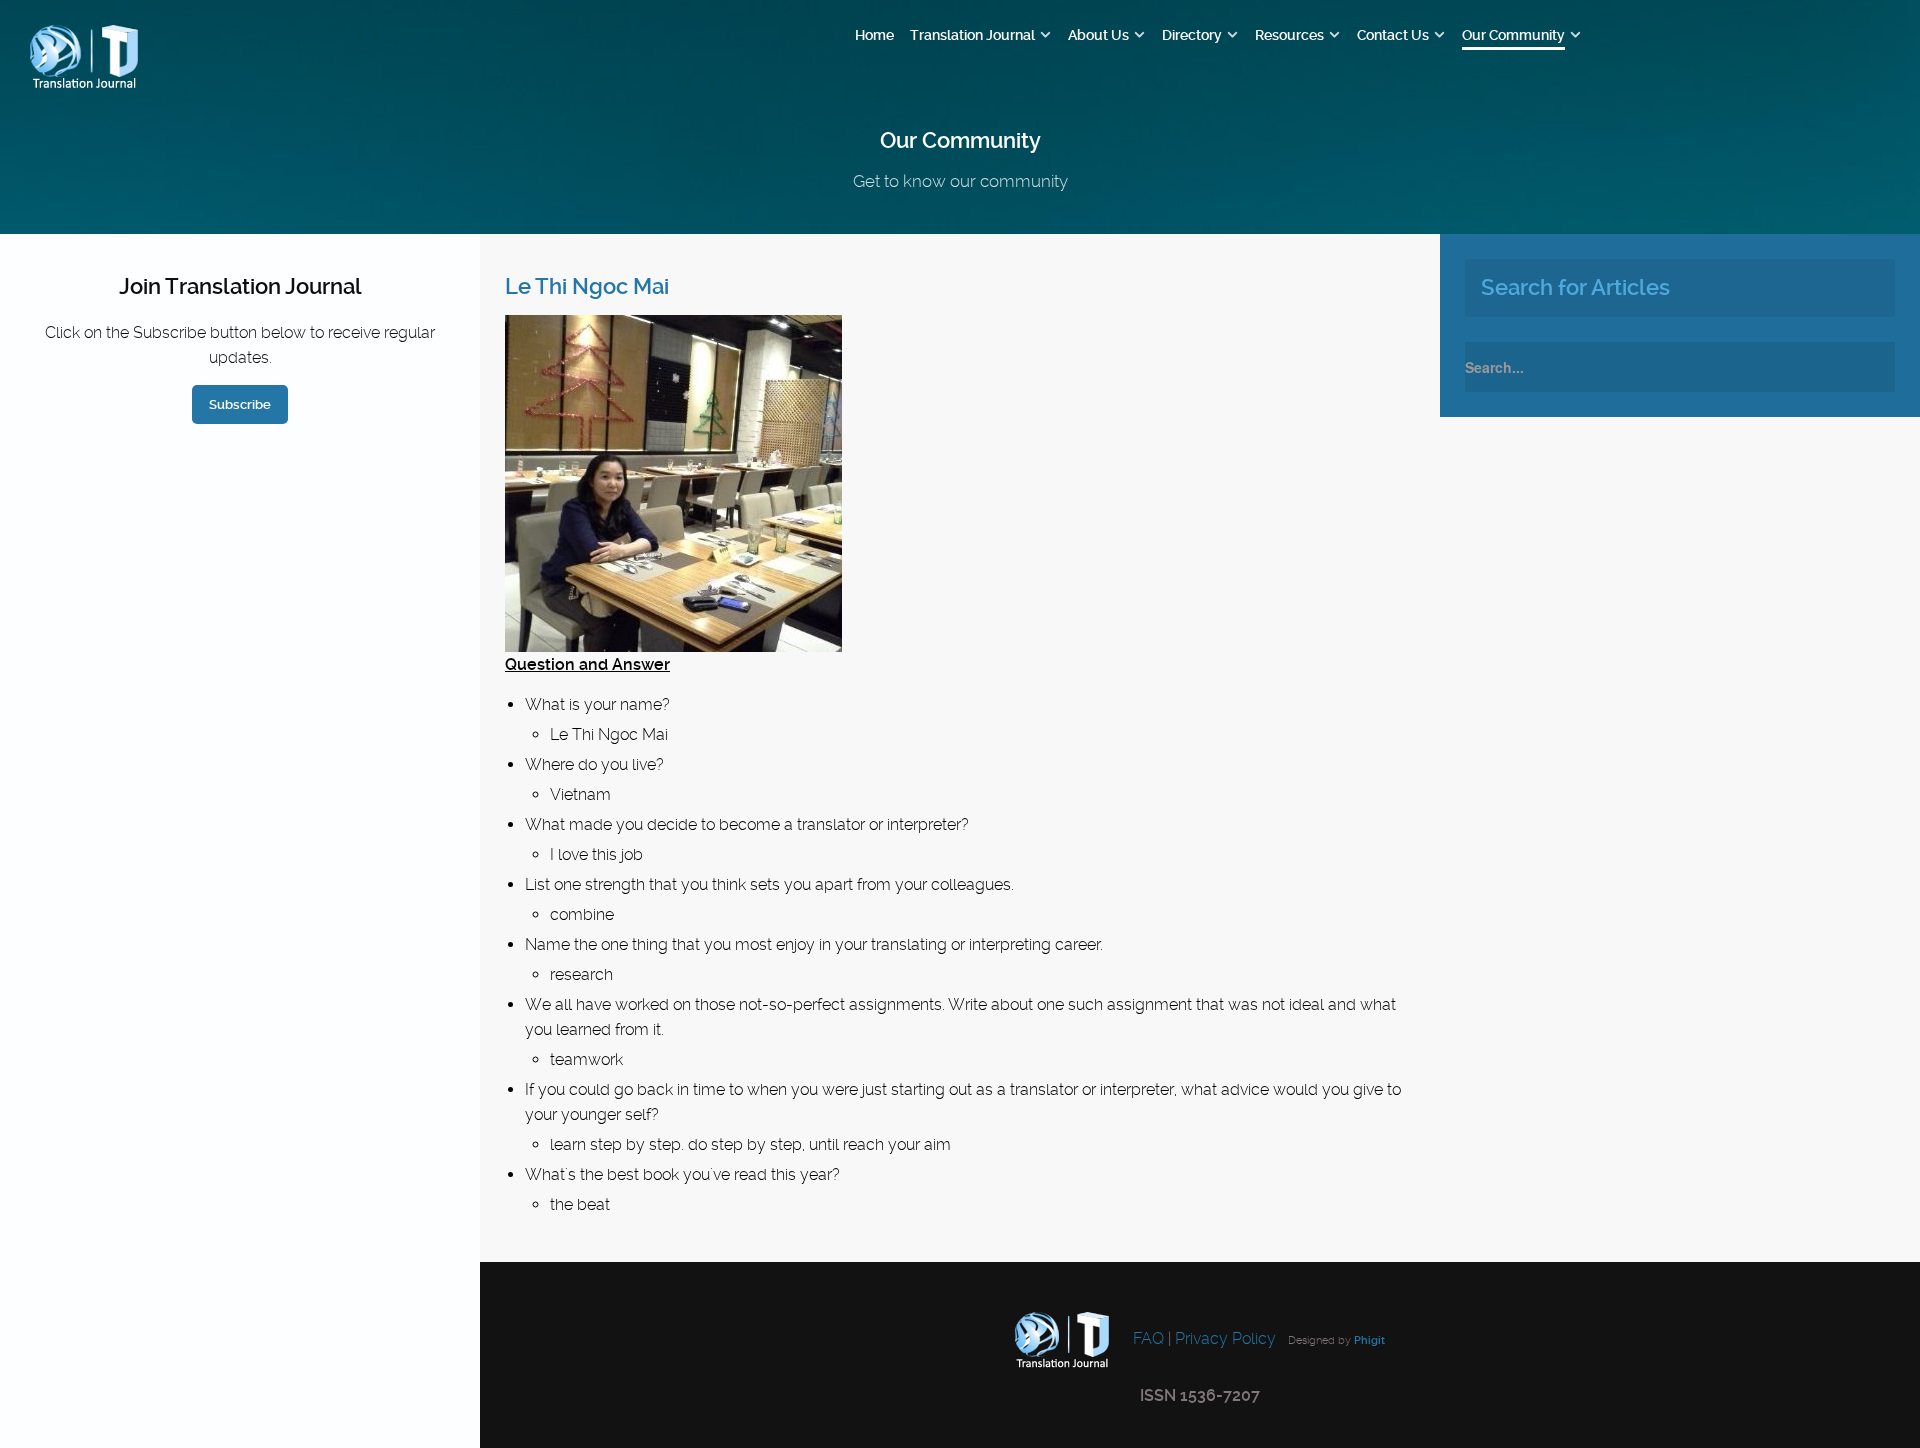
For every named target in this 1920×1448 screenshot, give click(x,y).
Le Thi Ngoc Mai (587, 286)
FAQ (1146, 1338)
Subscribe (240, 404)
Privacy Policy (1225, 1338)
